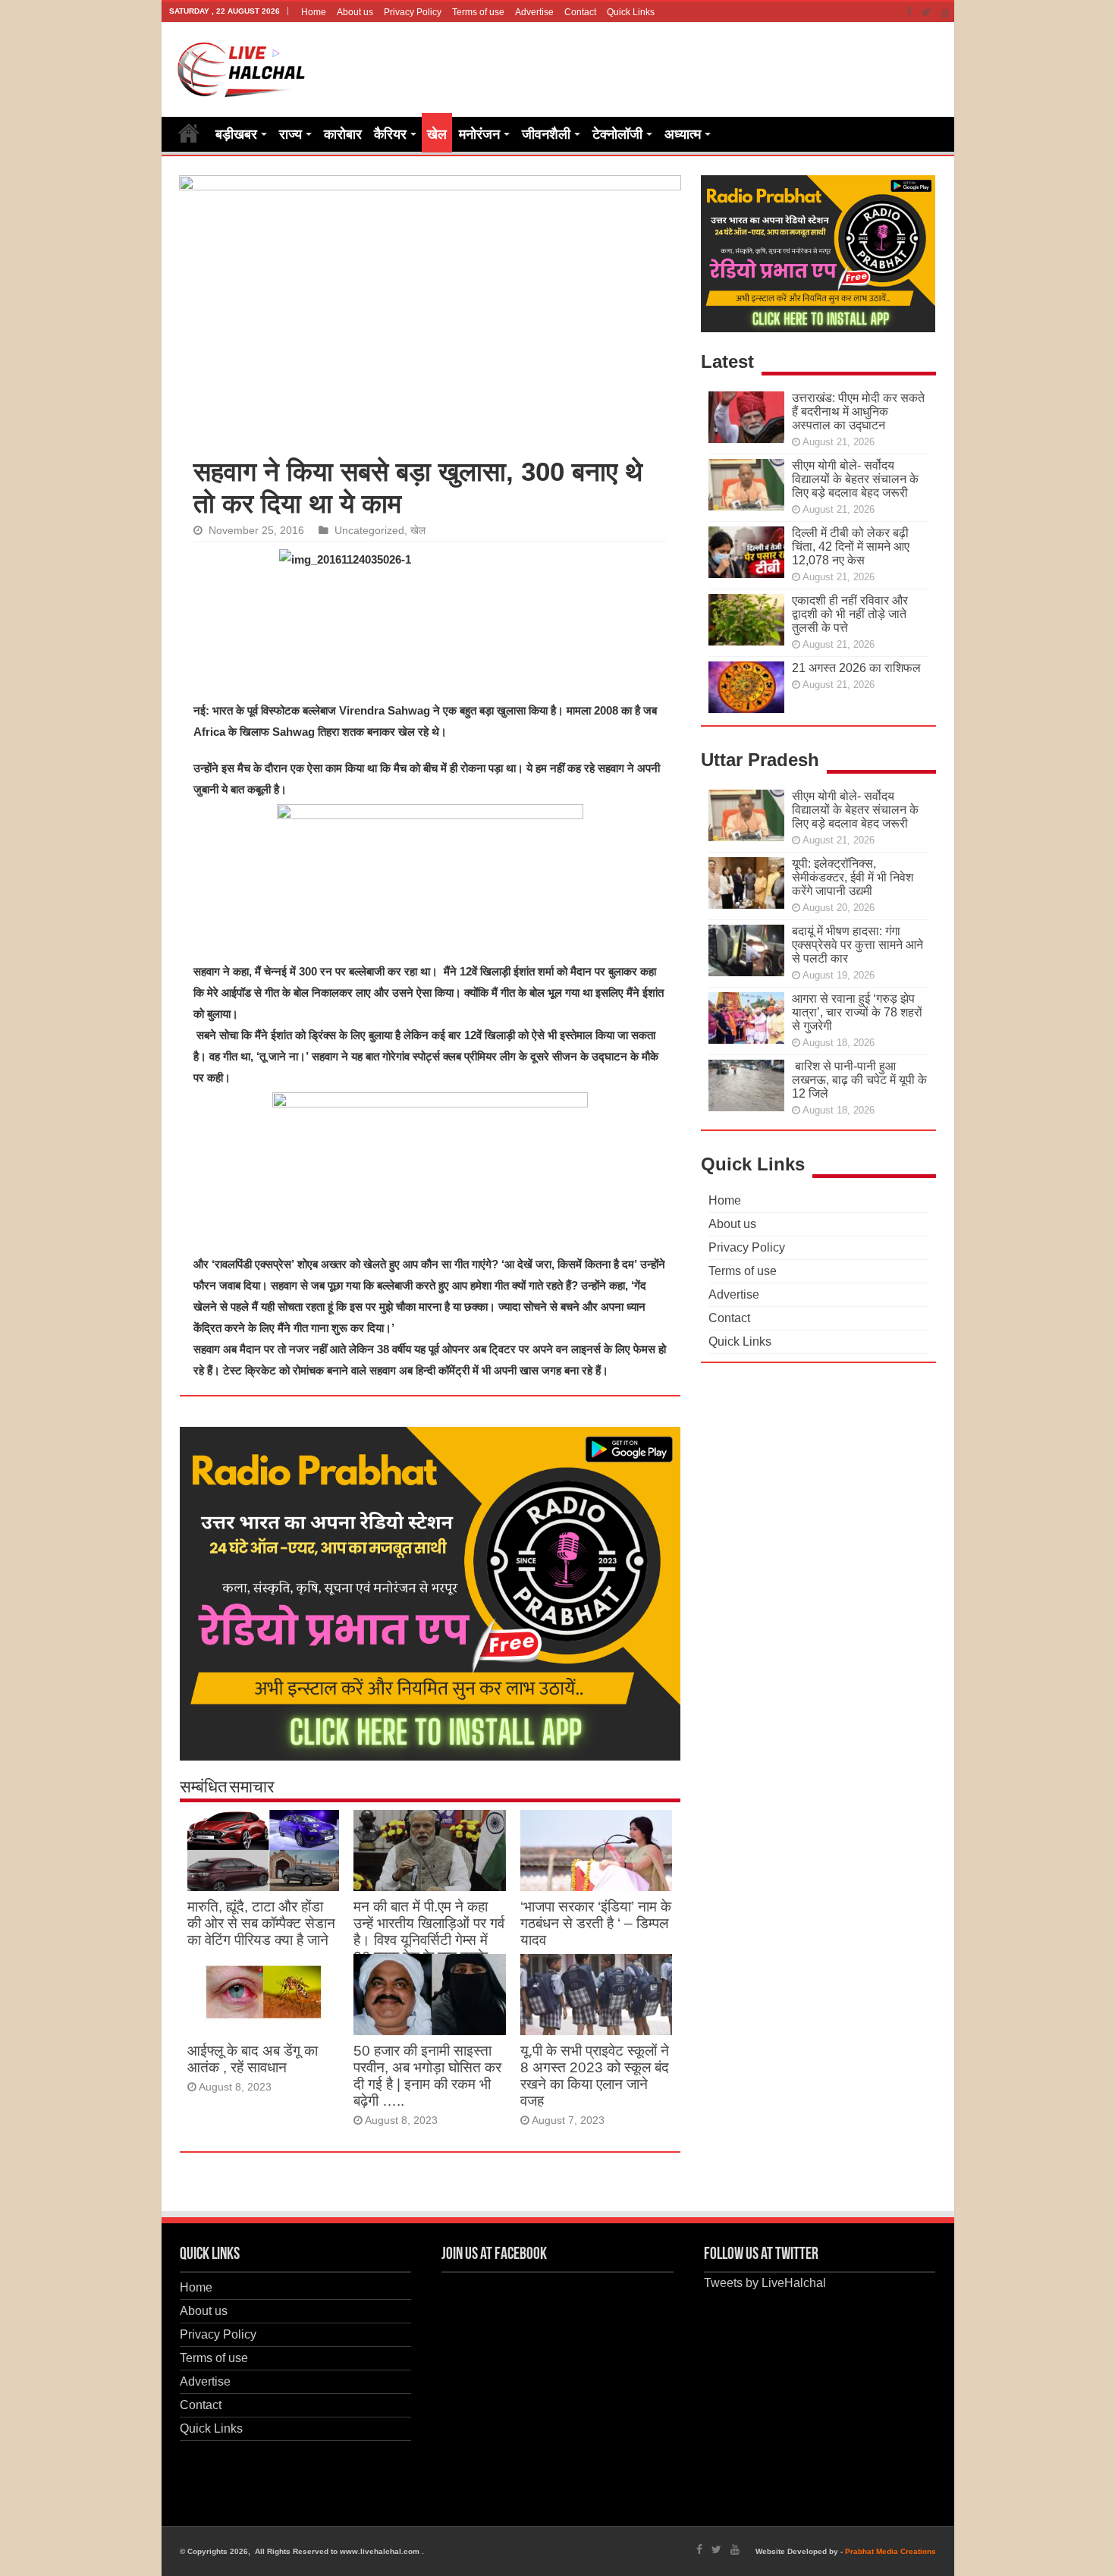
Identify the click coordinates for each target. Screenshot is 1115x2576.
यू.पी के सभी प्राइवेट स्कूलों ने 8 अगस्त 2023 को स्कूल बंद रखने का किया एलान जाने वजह (595, 2076)
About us (355, 12)
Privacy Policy (413, 12)
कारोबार (343, 134)
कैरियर (390, 134)
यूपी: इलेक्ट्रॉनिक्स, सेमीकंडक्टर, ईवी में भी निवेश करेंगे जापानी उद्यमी (853, 877)
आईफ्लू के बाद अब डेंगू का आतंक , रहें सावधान (253, 2059)
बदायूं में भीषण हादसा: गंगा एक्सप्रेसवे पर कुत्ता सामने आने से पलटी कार (857, 945)
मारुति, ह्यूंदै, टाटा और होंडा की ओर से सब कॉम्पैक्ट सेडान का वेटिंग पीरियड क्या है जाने (261, 1923)
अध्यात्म (683, 134)
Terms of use (478, 12)
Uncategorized (369, 531)
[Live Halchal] (242, 67)
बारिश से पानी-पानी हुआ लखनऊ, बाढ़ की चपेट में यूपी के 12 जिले (859, 1080)
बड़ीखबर (236, 134)
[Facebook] (909, 12)
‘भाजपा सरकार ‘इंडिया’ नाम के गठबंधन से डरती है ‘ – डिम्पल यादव (596, 1923)
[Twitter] (927, 12)
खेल (437, 134)
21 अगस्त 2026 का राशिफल (856, 668)
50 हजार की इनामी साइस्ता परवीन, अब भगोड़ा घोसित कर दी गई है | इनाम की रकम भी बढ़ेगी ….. (427, 2076)
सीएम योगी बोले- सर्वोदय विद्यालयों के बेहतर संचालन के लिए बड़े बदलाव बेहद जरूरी (855, 479)
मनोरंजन (479, 134)
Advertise (534, 12)
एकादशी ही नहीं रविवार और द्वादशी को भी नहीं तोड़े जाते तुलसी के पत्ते (850, 614)
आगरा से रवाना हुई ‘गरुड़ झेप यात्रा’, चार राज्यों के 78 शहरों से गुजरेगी (857, 1012)
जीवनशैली (546, 134)
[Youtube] (945, 12)
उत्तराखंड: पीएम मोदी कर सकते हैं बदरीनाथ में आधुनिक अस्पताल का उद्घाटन (858, 412)
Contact (580, 12)
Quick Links (631, 12)
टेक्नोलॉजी (617, 134)
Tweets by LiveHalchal (765, 2283)
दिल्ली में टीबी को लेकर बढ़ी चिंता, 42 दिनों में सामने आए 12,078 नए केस (851, 547)
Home (314, 12)
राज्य (291, 134)
